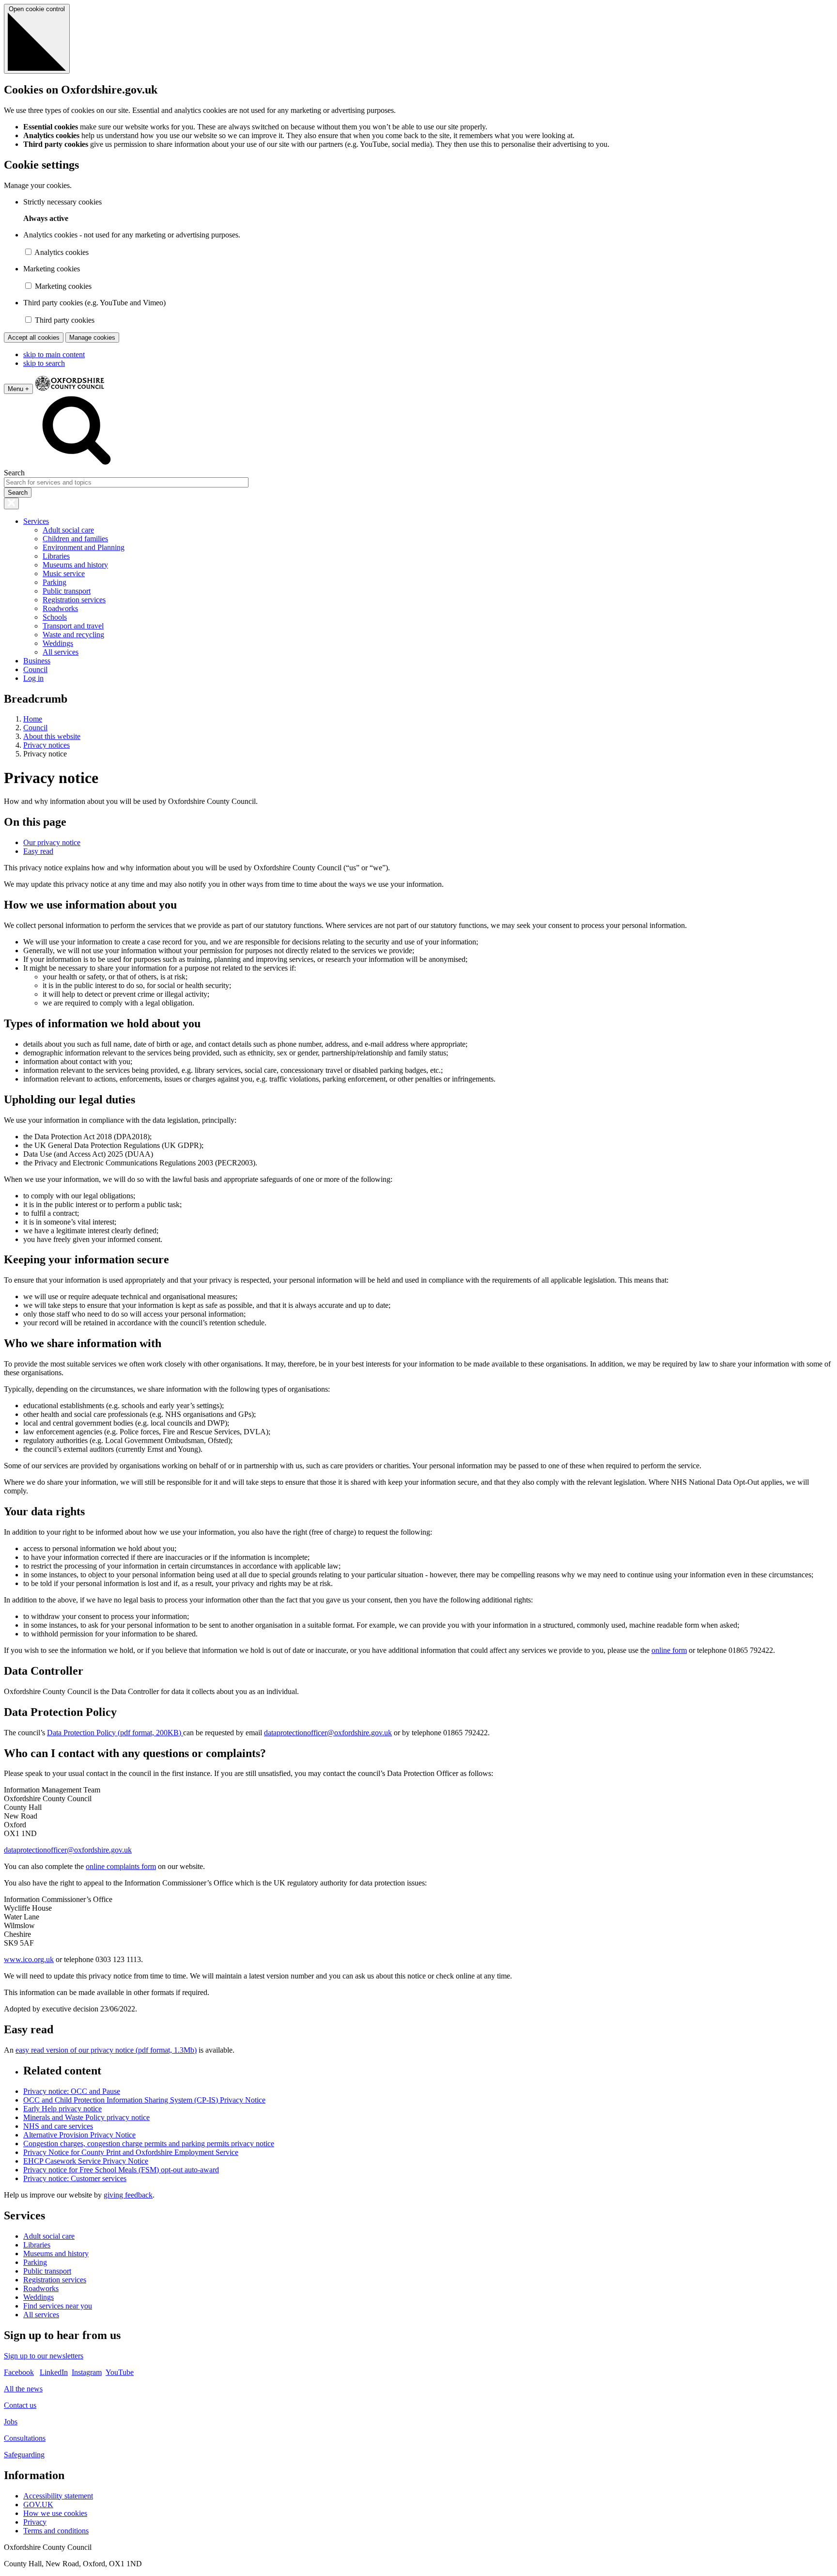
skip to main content (54, 354)
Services (36, 521)
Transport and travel (73, 626)
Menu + (18, 389)
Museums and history (75, 565)
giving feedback (128, 2195)
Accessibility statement (58, 2496)
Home (33, 719)
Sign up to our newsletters (44, 2356)
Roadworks (60, 608)
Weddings (58, 643)
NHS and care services (58, 2126)
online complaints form (121, 1866)
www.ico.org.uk (29, 1959)
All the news (23, 2389)
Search (14, 473)
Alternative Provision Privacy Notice (79, 2135)
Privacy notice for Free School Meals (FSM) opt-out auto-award (121, 2170)
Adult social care (68, 530)
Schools (55, 617)
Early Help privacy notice (62, 2109)
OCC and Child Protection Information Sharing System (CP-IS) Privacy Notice (144, 2100)
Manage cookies (92, 338)
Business (37, 661)
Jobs (11, 2422)
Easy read (38, 851)
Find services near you (58, 2306)
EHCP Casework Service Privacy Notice (86, 2161)
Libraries (56, 556)
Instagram (87, 2372)
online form (669, 1650)
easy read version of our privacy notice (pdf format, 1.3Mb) (106, 2050)
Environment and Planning (84, 547)
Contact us (20, 2405)
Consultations (25, 2438)
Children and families (75, 539)
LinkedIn (54, 2372)
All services (61, 652)
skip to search (44, 363)
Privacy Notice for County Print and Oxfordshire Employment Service (131, 2152)
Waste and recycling (73, 635)
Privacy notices (46, 745)
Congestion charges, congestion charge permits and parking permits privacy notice (149, 2144)
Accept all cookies (34, 338)
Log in (33, 678)
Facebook (19, 2372)
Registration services (74, 600)
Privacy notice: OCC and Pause (72, 2091)
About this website (52, 736)
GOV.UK (38, 2505)
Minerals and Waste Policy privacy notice (86, 2117)
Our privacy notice (52, 842)
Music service (64, 573)
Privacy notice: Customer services (75, 2178)
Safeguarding (24, 2455)
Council (35, 669)
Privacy (35, 2522)
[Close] (11, 503)
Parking (54, 582)
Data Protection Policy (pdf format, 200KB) (115, 1733)
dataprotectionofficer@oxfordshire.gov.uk (328, 1733)
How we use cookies (55, 2513)
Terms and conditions (56, 2531)
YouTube (120, 2372)
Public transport (67, 591)
